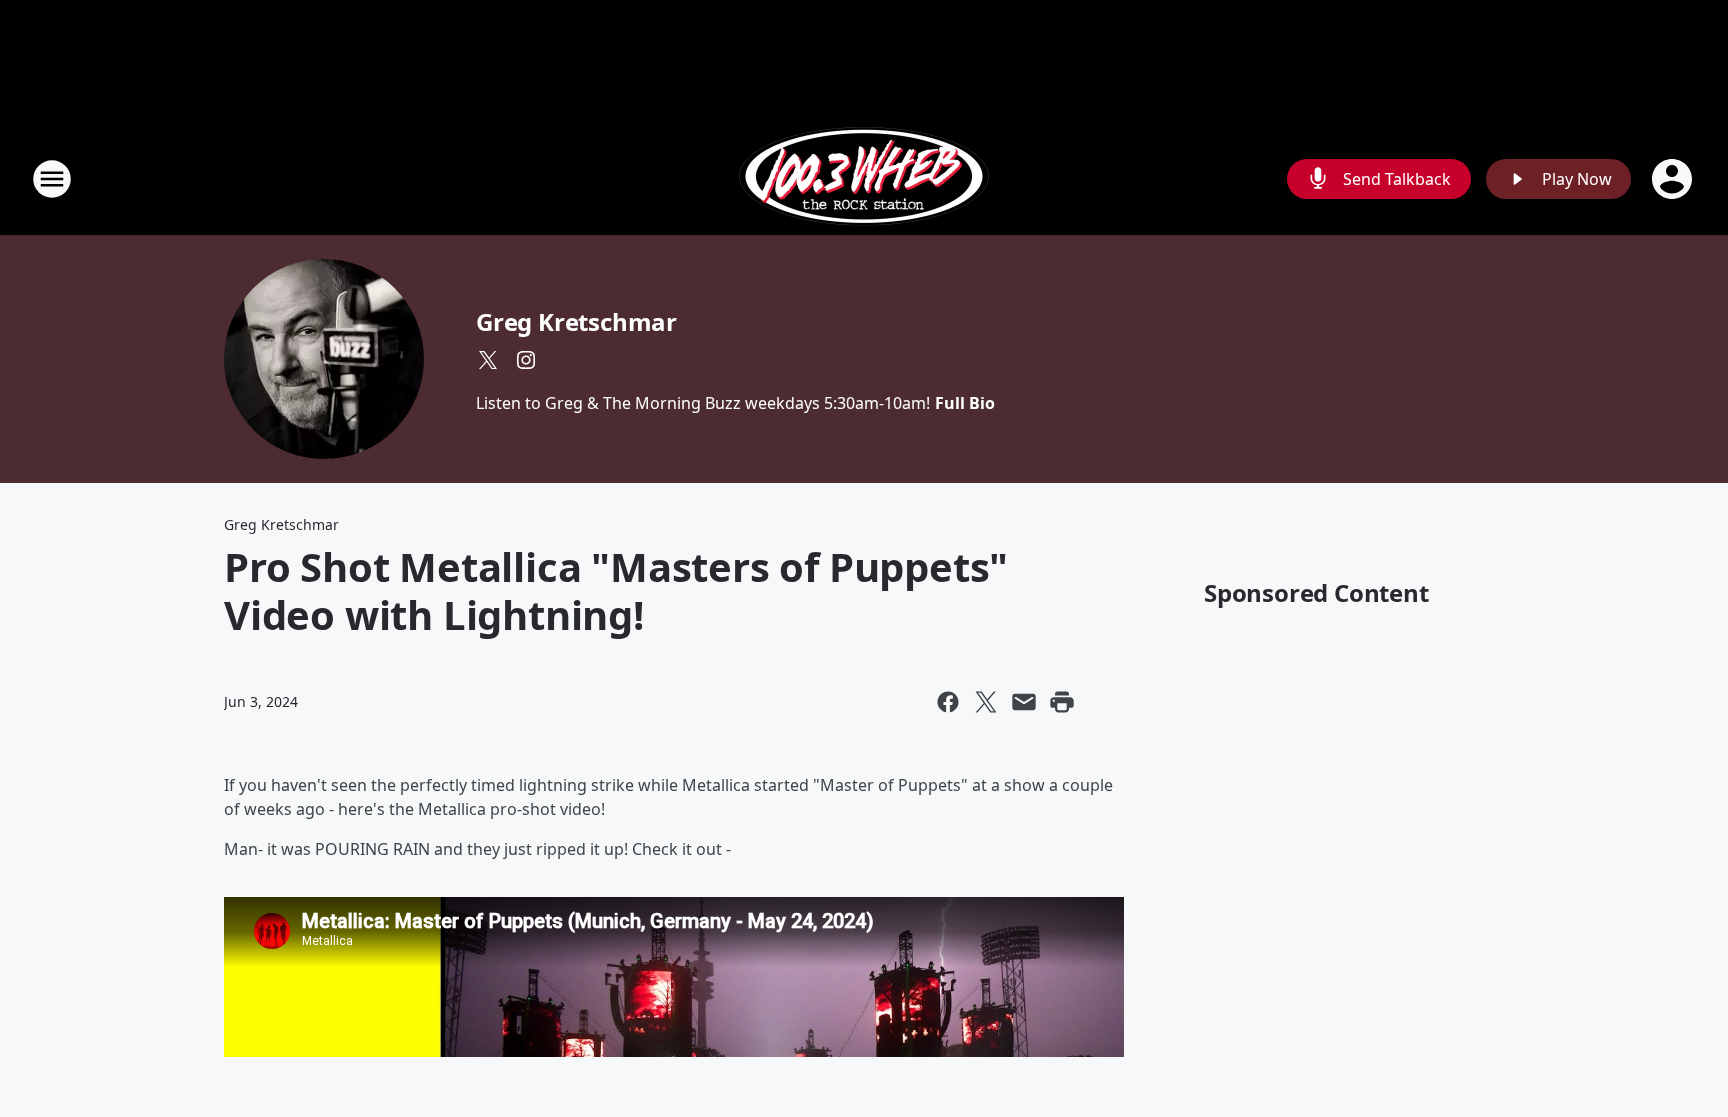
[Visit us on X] (488, 360)
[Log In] (1674, 179)
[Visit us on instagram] (526, 360)
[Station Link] (864, 178)
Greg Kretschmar (576, 321)
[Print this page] (1062, 702)
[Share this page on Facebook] (948, 702)
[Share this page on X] (986, 702)
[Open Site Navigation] (52, 179)
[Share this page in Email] (1024, 702)
